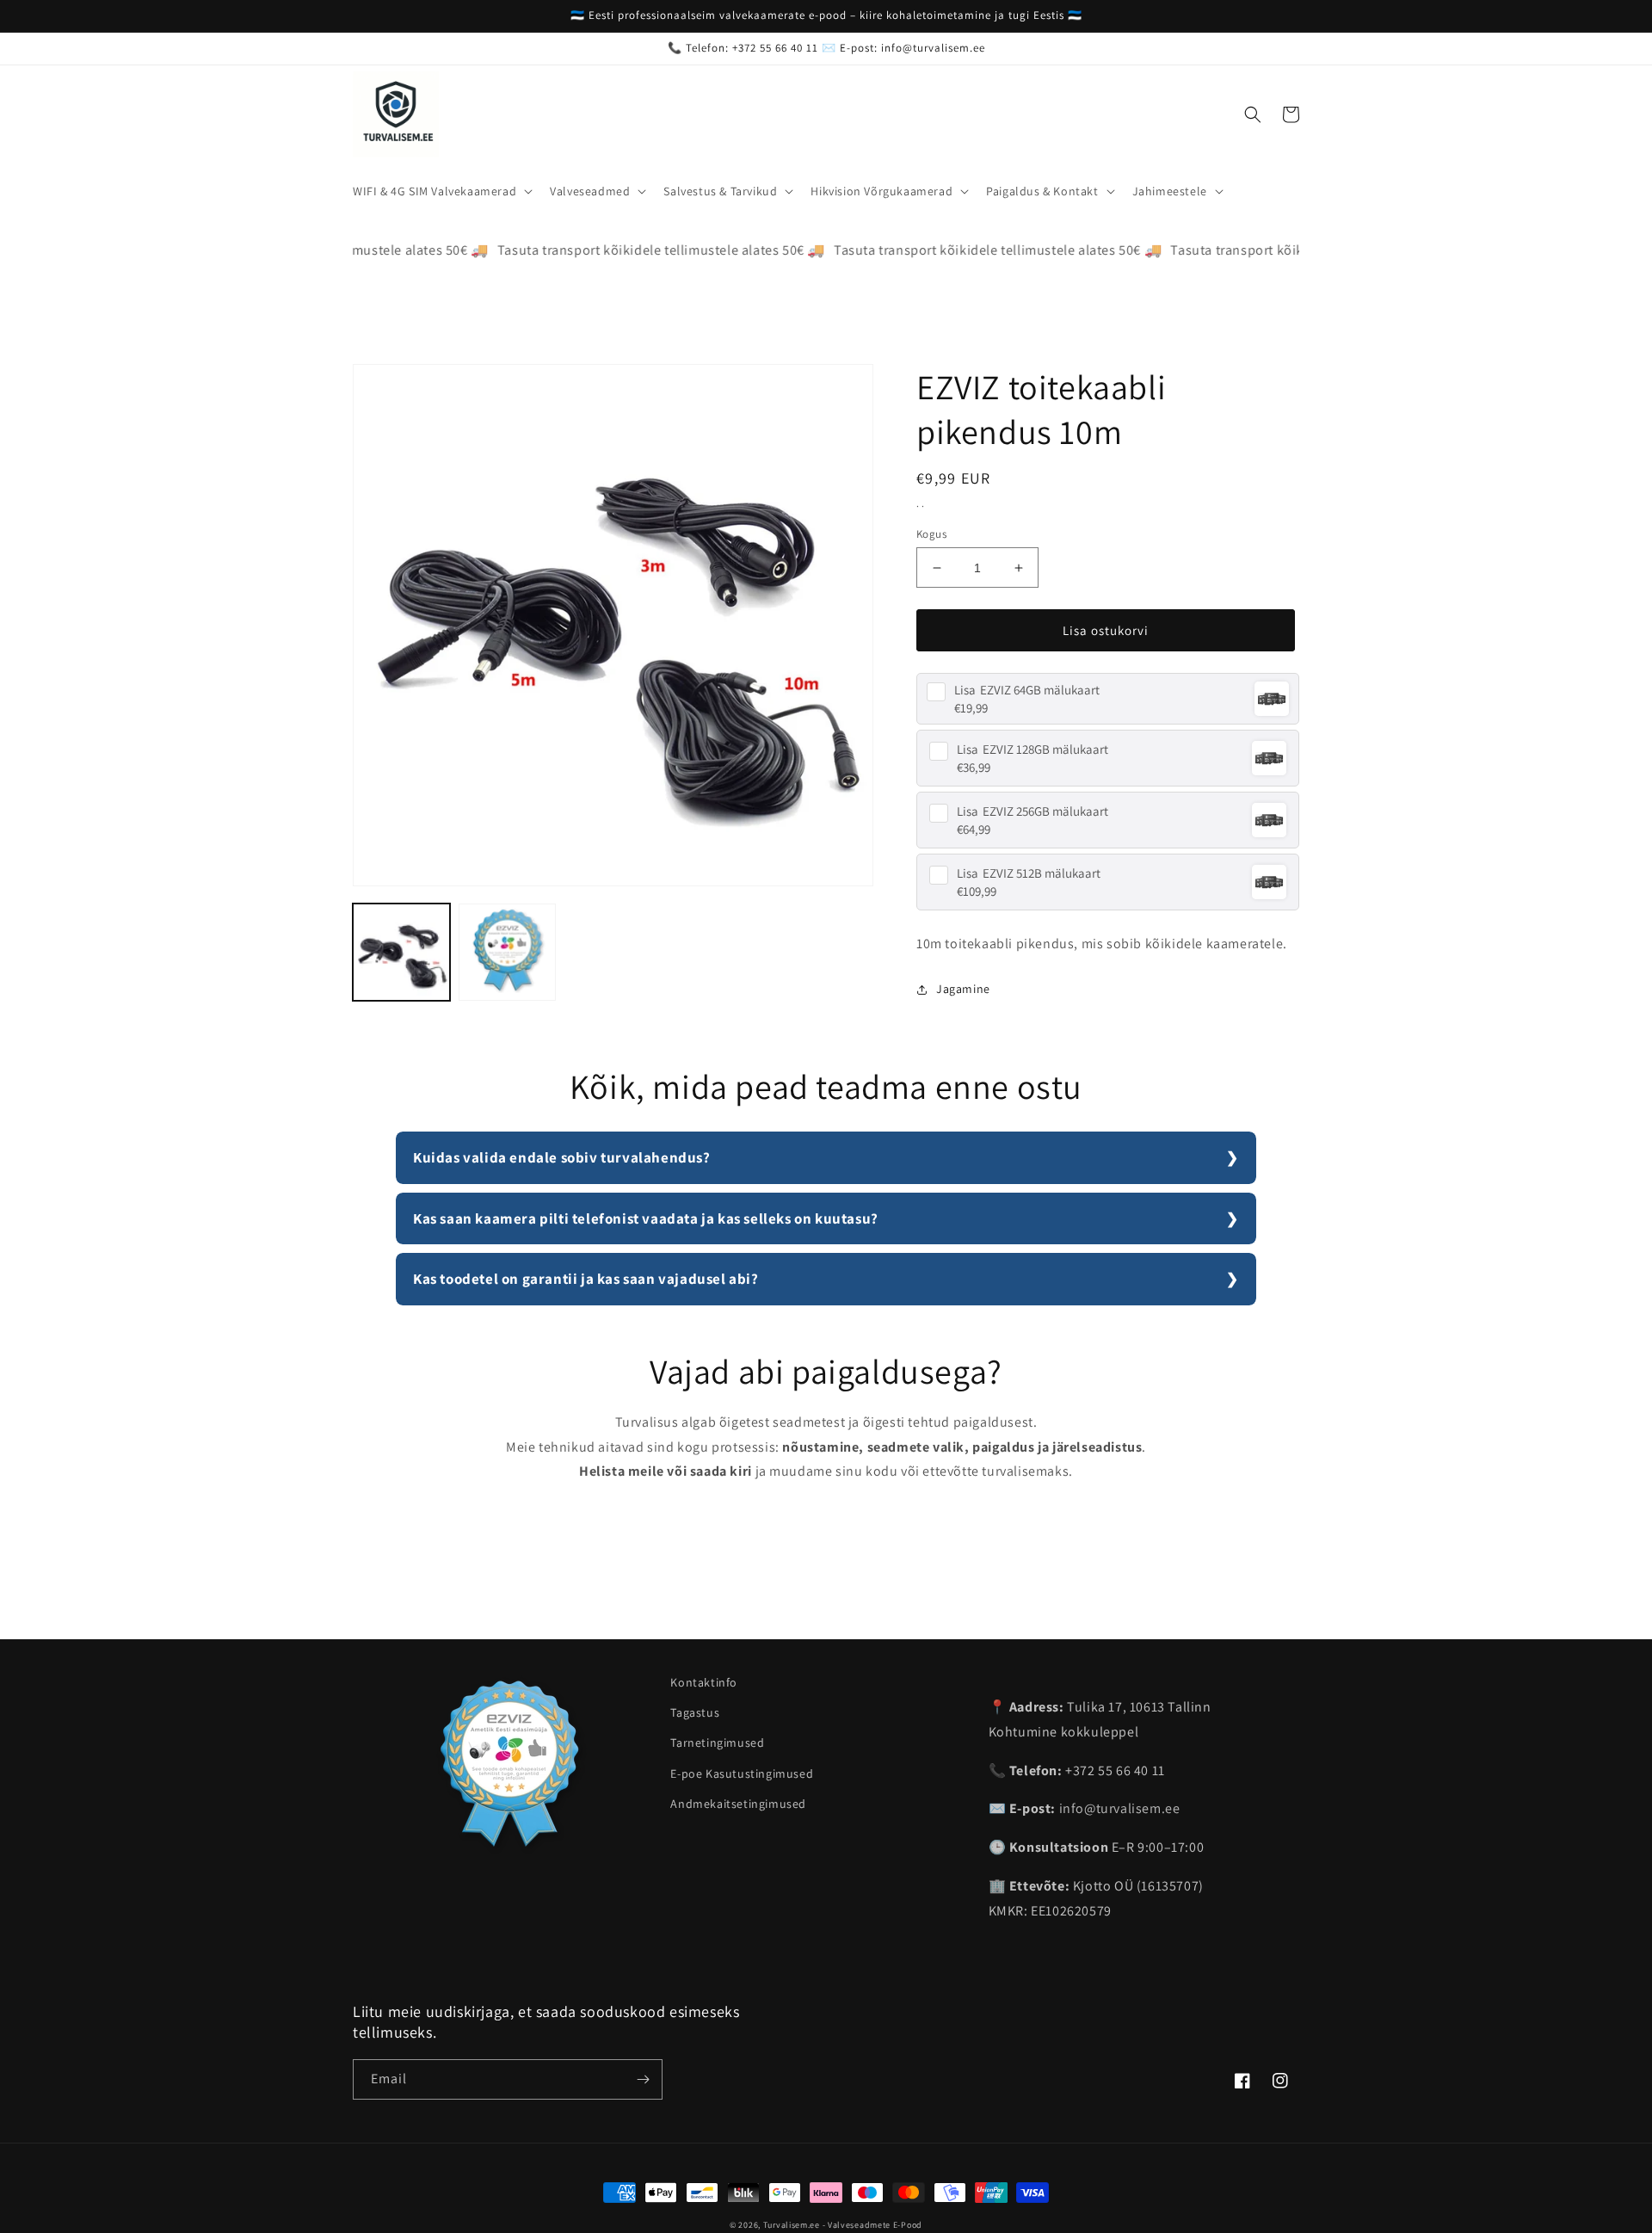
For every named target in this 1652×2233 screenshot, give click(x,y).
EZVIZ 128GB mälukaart (1032, 749)
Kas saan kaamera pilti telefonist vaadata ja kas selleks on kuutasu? (646, 1218)
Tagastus (695, 1712)
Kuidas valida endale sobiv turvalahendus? (562, 1157)
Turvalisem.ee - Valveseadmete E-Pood (843, 2225)
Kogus (931, 534)
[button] (441, 191)
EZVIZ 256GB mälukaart (1032, 811)
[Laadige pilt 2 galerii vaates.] (507, 952)
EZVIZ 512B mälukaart (1029, 873)
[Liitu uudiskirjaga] (643, 2079)
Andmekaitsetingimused (738, 1804)
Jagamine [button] (963, 989)
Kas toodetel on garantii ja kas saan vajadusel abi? (586, 1279)
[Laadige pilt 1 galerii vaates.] (401, 952)
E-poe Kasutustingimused (742, 1773)
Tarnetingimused (717, 1743)
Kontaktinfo (704, 1682)
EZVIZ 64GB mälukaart (1027, 690)
